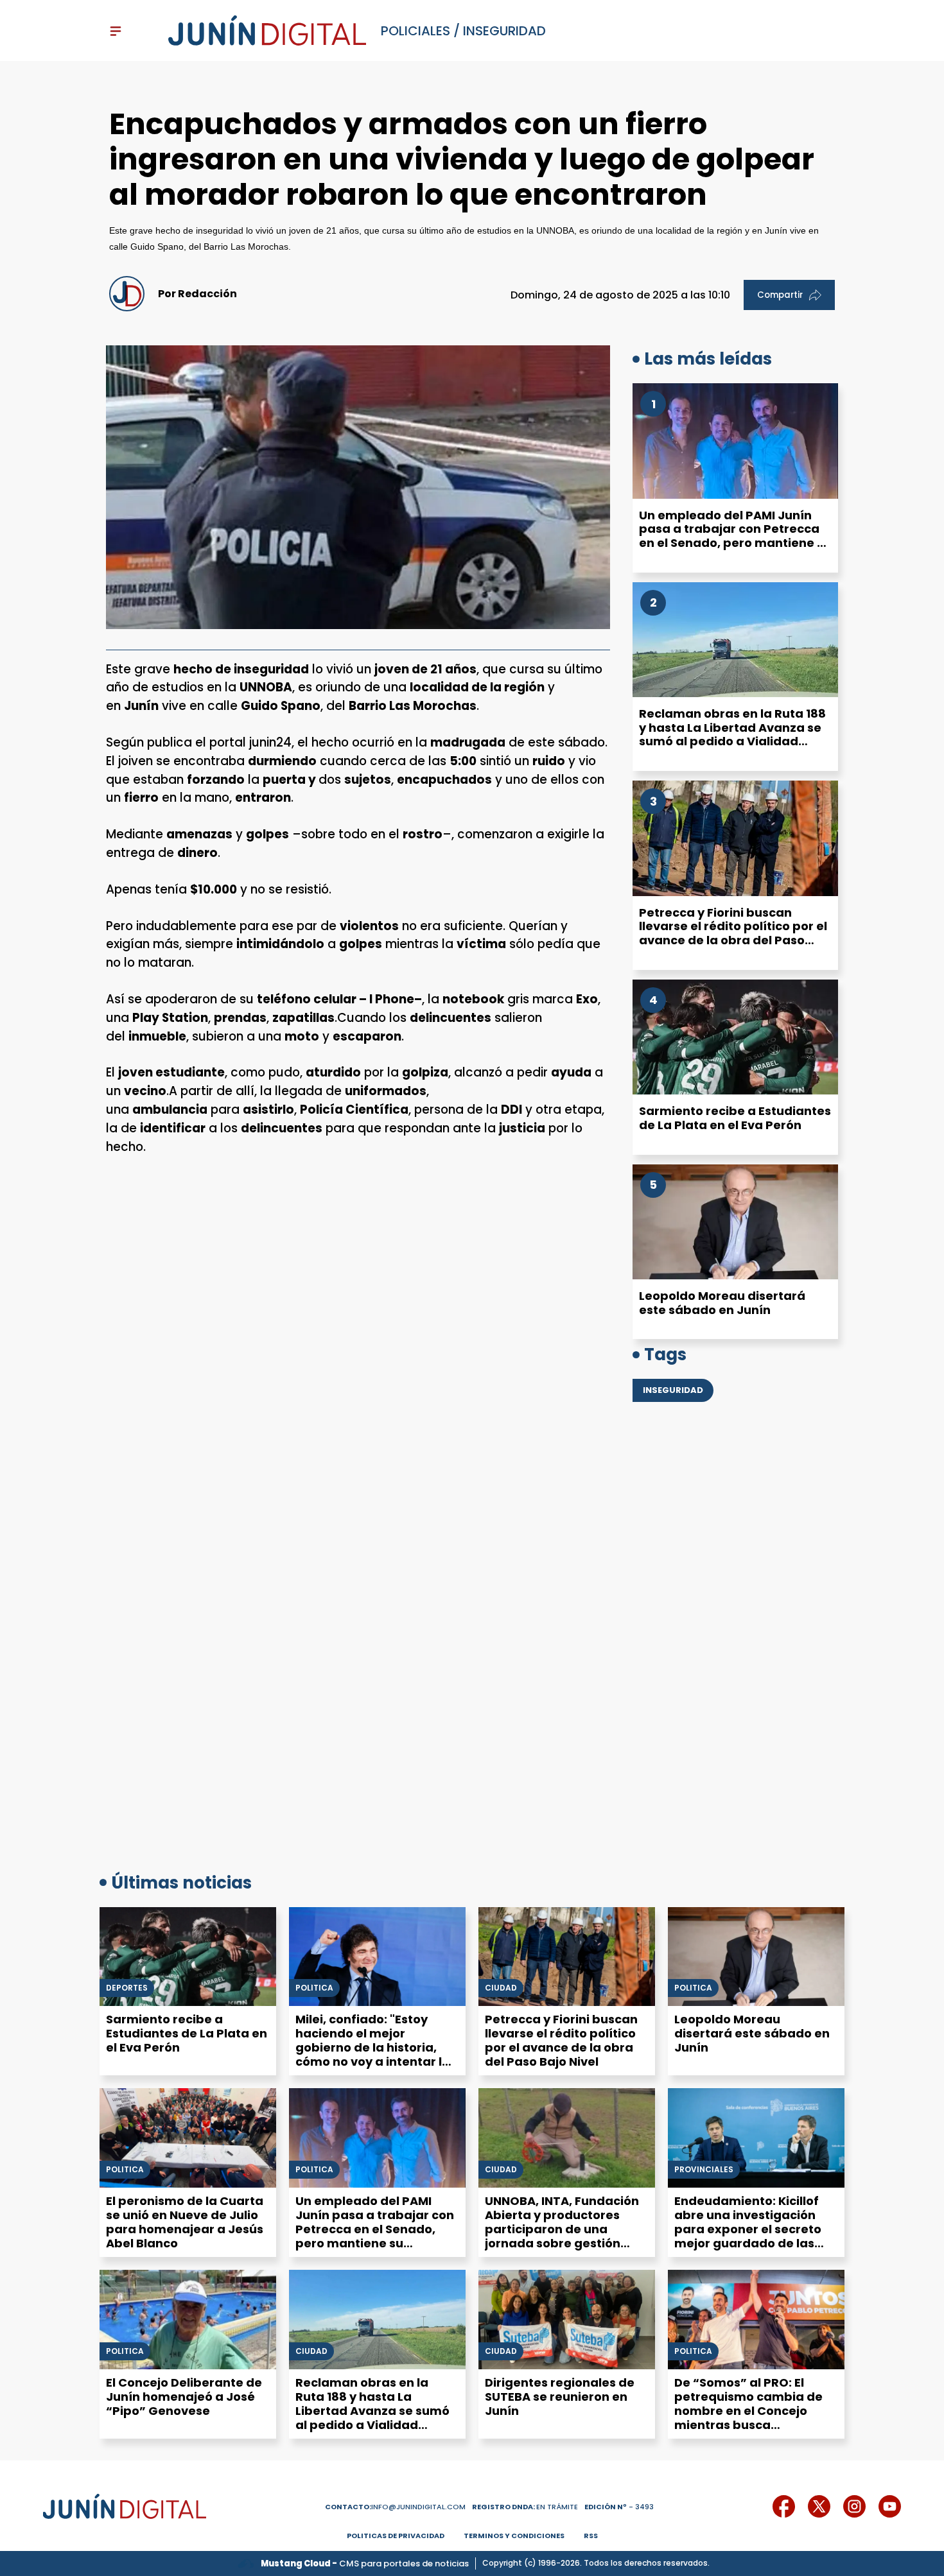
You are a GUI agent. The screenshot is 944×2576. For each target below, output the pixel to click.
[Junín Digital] (267, 31)
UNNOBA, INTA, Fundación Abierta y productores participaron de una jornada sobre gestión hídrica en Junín (562, 2229)
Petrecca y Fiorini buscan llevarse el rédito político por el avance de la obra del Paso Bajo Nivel (733, 933)
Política (314, 1988)
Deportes (127, 1988)
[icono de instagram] (854, 2506)
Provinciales (704, 2170)
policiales (415, 31)
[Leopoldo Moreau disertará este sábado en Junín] (735, 1222)
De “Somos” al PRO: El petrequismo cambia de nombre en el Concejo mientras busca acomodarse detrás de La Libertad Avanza (753, 2418)
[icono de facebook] (784, 2506)
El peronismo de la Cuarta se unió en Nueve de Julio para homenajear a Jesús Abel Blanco (185, 2222)
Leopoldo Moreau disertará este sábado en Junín (722, 1303)
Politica (693, 1988)
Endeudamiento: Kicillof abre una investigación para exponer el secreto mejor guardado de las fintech (748, 2229)
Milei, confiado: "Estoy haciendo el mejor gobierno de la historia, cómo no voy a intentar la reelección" (373, 2047)
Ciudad (501, 1988)
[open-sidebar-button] (116, 31)
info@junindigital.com (395, 2507)
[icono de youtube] (890, 2506)
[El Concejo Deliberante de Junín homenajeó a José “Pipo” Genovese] (188, 2320)
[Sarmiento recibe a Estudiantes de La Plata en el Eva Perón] (735, 1037)
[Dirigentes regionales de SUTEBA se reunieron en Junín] (567, 2320)
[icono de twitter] (819, 2506)
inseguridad (504, 31)
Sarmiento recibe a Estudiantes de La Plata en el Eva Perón (735, 1118)
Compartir (780, 295)
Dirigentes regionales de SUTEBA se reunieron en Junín (560, 2397)
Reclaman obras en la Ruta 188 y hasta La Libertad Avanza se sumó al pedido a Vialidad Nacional (732, 734)
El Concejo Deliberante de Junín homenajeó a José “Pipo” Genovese (184, 2397)
